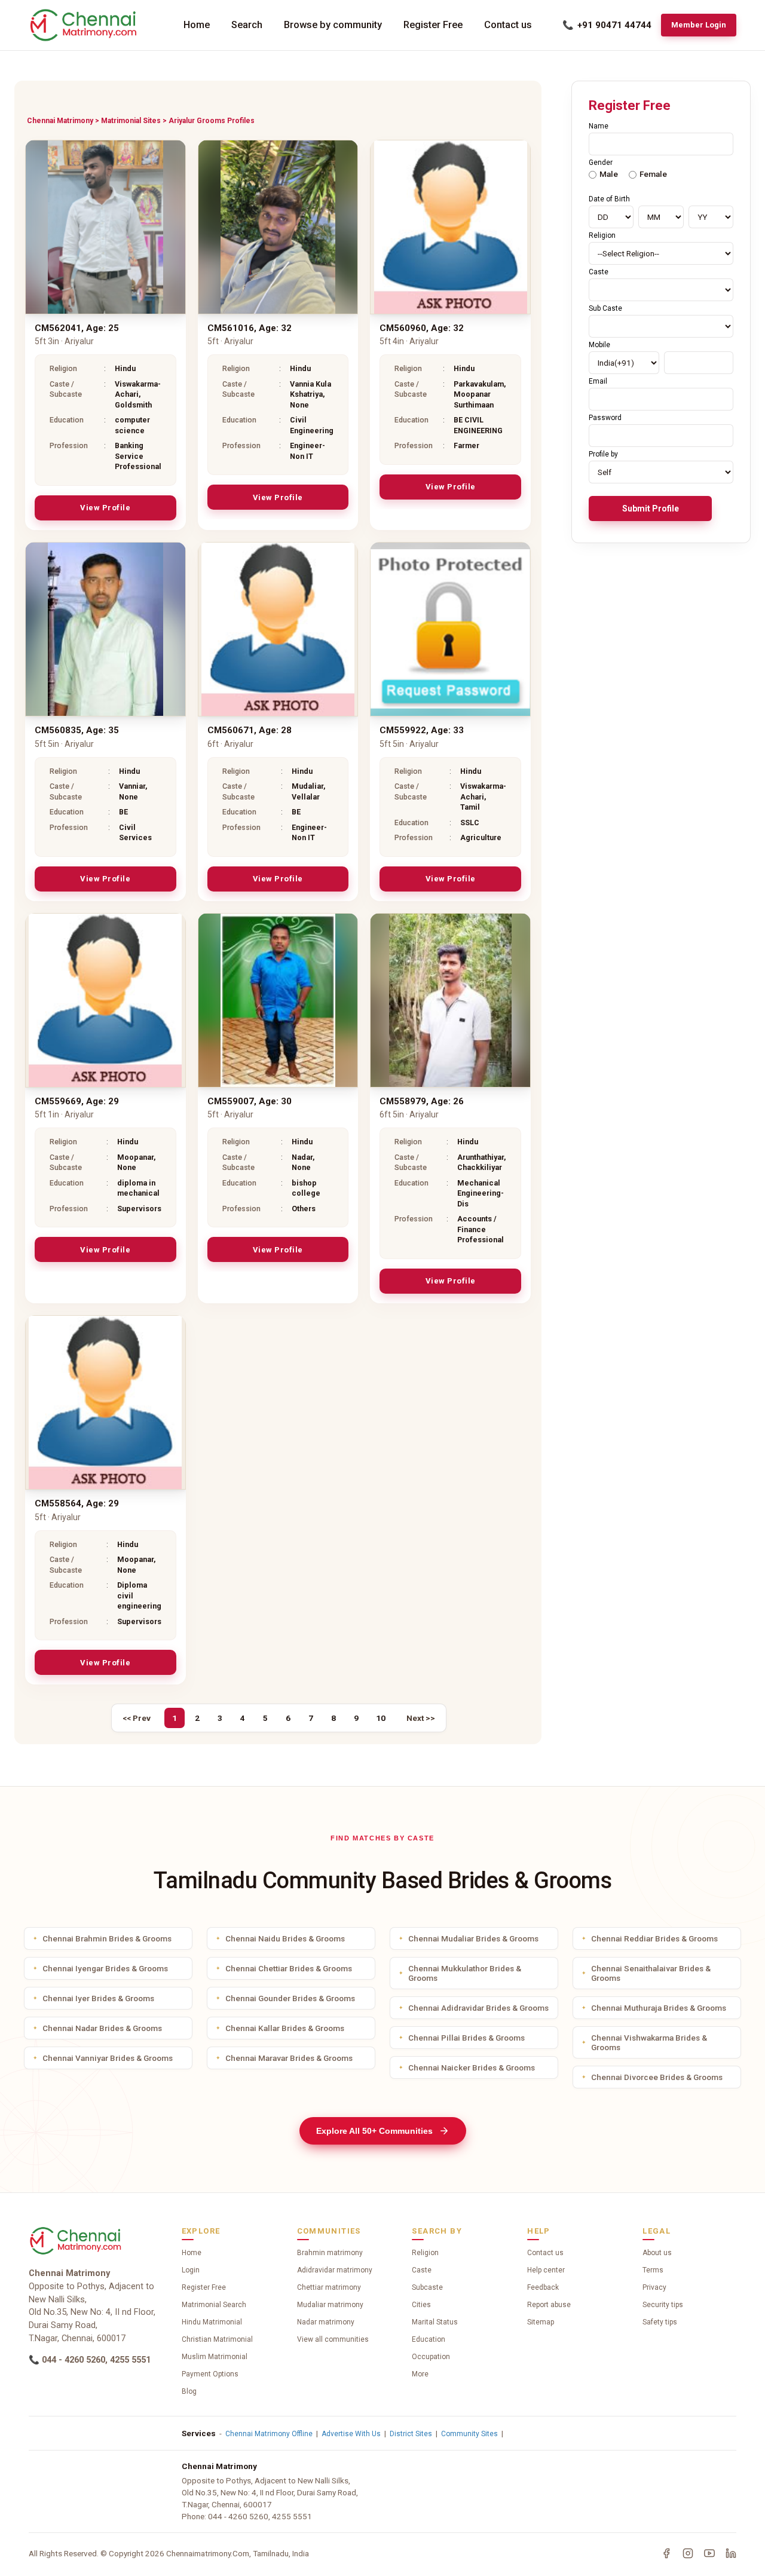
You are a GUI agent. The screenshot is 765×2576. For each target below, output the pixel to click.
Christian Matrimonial (217, 2339)
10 (381, 1718)
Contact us (508, 25)
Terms (653, 2270)
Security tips (663, 2305)
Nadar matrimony (326, 2322)
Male (609, 174)
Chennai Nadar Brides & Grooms (102, 2028)
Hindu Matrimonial (212, 2322)
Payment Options (210, 2374)
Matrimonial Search (214, 2305)
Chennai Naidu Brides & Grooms (285, 1938)
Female (653, 174)
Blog (189, 2391)
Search (247, 25)
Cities (421, 2305)
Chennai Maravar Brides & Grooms (289, 2058)
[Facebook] (666, 2553)
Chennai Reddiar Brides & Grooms (654, 1938)
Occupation (431, 2357)
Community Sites (469, 2434)
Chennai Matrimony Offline (269, 2434)
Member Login (699, 25)
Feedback (543, 2287)
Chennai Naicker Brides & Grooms (472, 2067)
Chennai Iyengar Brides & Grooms (105, 1968)
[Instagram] (688, 2553)
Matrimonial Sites (131, 121)
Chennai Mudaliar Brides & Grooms (473, 1938)
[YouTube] (709, 2553)
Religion (425, 2253)
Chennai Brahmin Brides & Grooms (107, 1938)
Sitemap (541, 2322)
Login (191, 2270)
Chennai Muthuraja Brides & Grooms (659, 2008)
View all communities (333, 2339)
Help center (546, 2270)
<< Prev (137, 1718)
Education (429, 2339)
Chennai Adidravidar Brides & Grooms (478, 2008)
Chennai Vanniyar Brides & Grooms (108, 2058)
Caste (422, 2270)
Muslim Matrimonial (215, 2357)
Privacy (654, 2287)
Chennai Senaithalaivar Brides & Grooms (651, 1973)
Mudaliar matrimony (330, 2305)
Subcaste (427, 2287)
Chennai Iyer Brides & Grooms (98, 1998)
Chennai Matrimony (60, 121)
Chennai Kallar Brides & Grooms (285, 2028)
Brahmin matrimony (330, 2253)
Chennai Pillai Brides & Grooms (466, 2038)
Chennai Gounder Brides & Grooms (290, 1998)
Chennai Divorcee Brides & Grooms (657, 2077)
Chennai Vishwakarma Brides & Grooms (649, 2042)
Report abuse (549, 2305)
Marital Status (435, 2322)
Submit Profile (651, 509)
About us (657, 2253)
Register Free (433, 25)
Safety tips (660, 2322)
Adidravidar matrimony (335, 2270)
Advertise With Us (351, 2434)
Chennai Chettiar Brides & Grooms (289, 1968)
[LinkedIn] (731, 2553)
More (420, 2374)
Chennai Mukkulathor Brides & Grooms (465, 1973)
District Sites (411, 2434)
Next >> (421, 1718)
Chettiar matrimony (329, 2287)
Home (197, 25)
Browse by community (333, 25)
